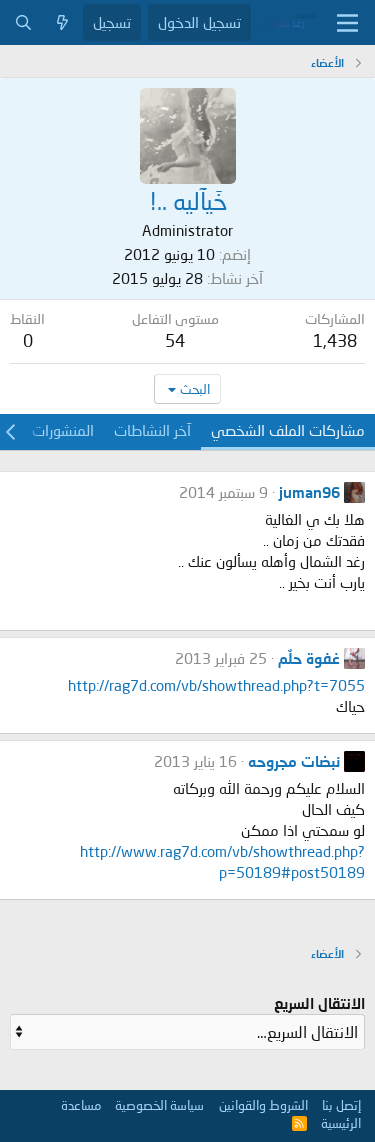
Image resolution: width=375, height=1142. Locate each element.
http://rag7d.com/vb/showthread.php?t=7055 (216, 685)
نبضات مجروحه (294, 761)
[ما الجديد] (62, 22)
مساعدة (81, 1105)
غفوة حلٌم (309, 658)
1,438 (335, 340)
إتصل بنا (341, 1105)
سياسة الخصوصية (159, 1105)
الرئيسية (341, 1123)
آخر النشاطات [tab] (152, 430)
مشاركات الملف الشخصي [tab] (288, 430)
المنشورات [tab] (63, 430)
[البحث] (23, 22)
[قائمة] (347, 23)
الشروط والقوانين (263, 1105)
